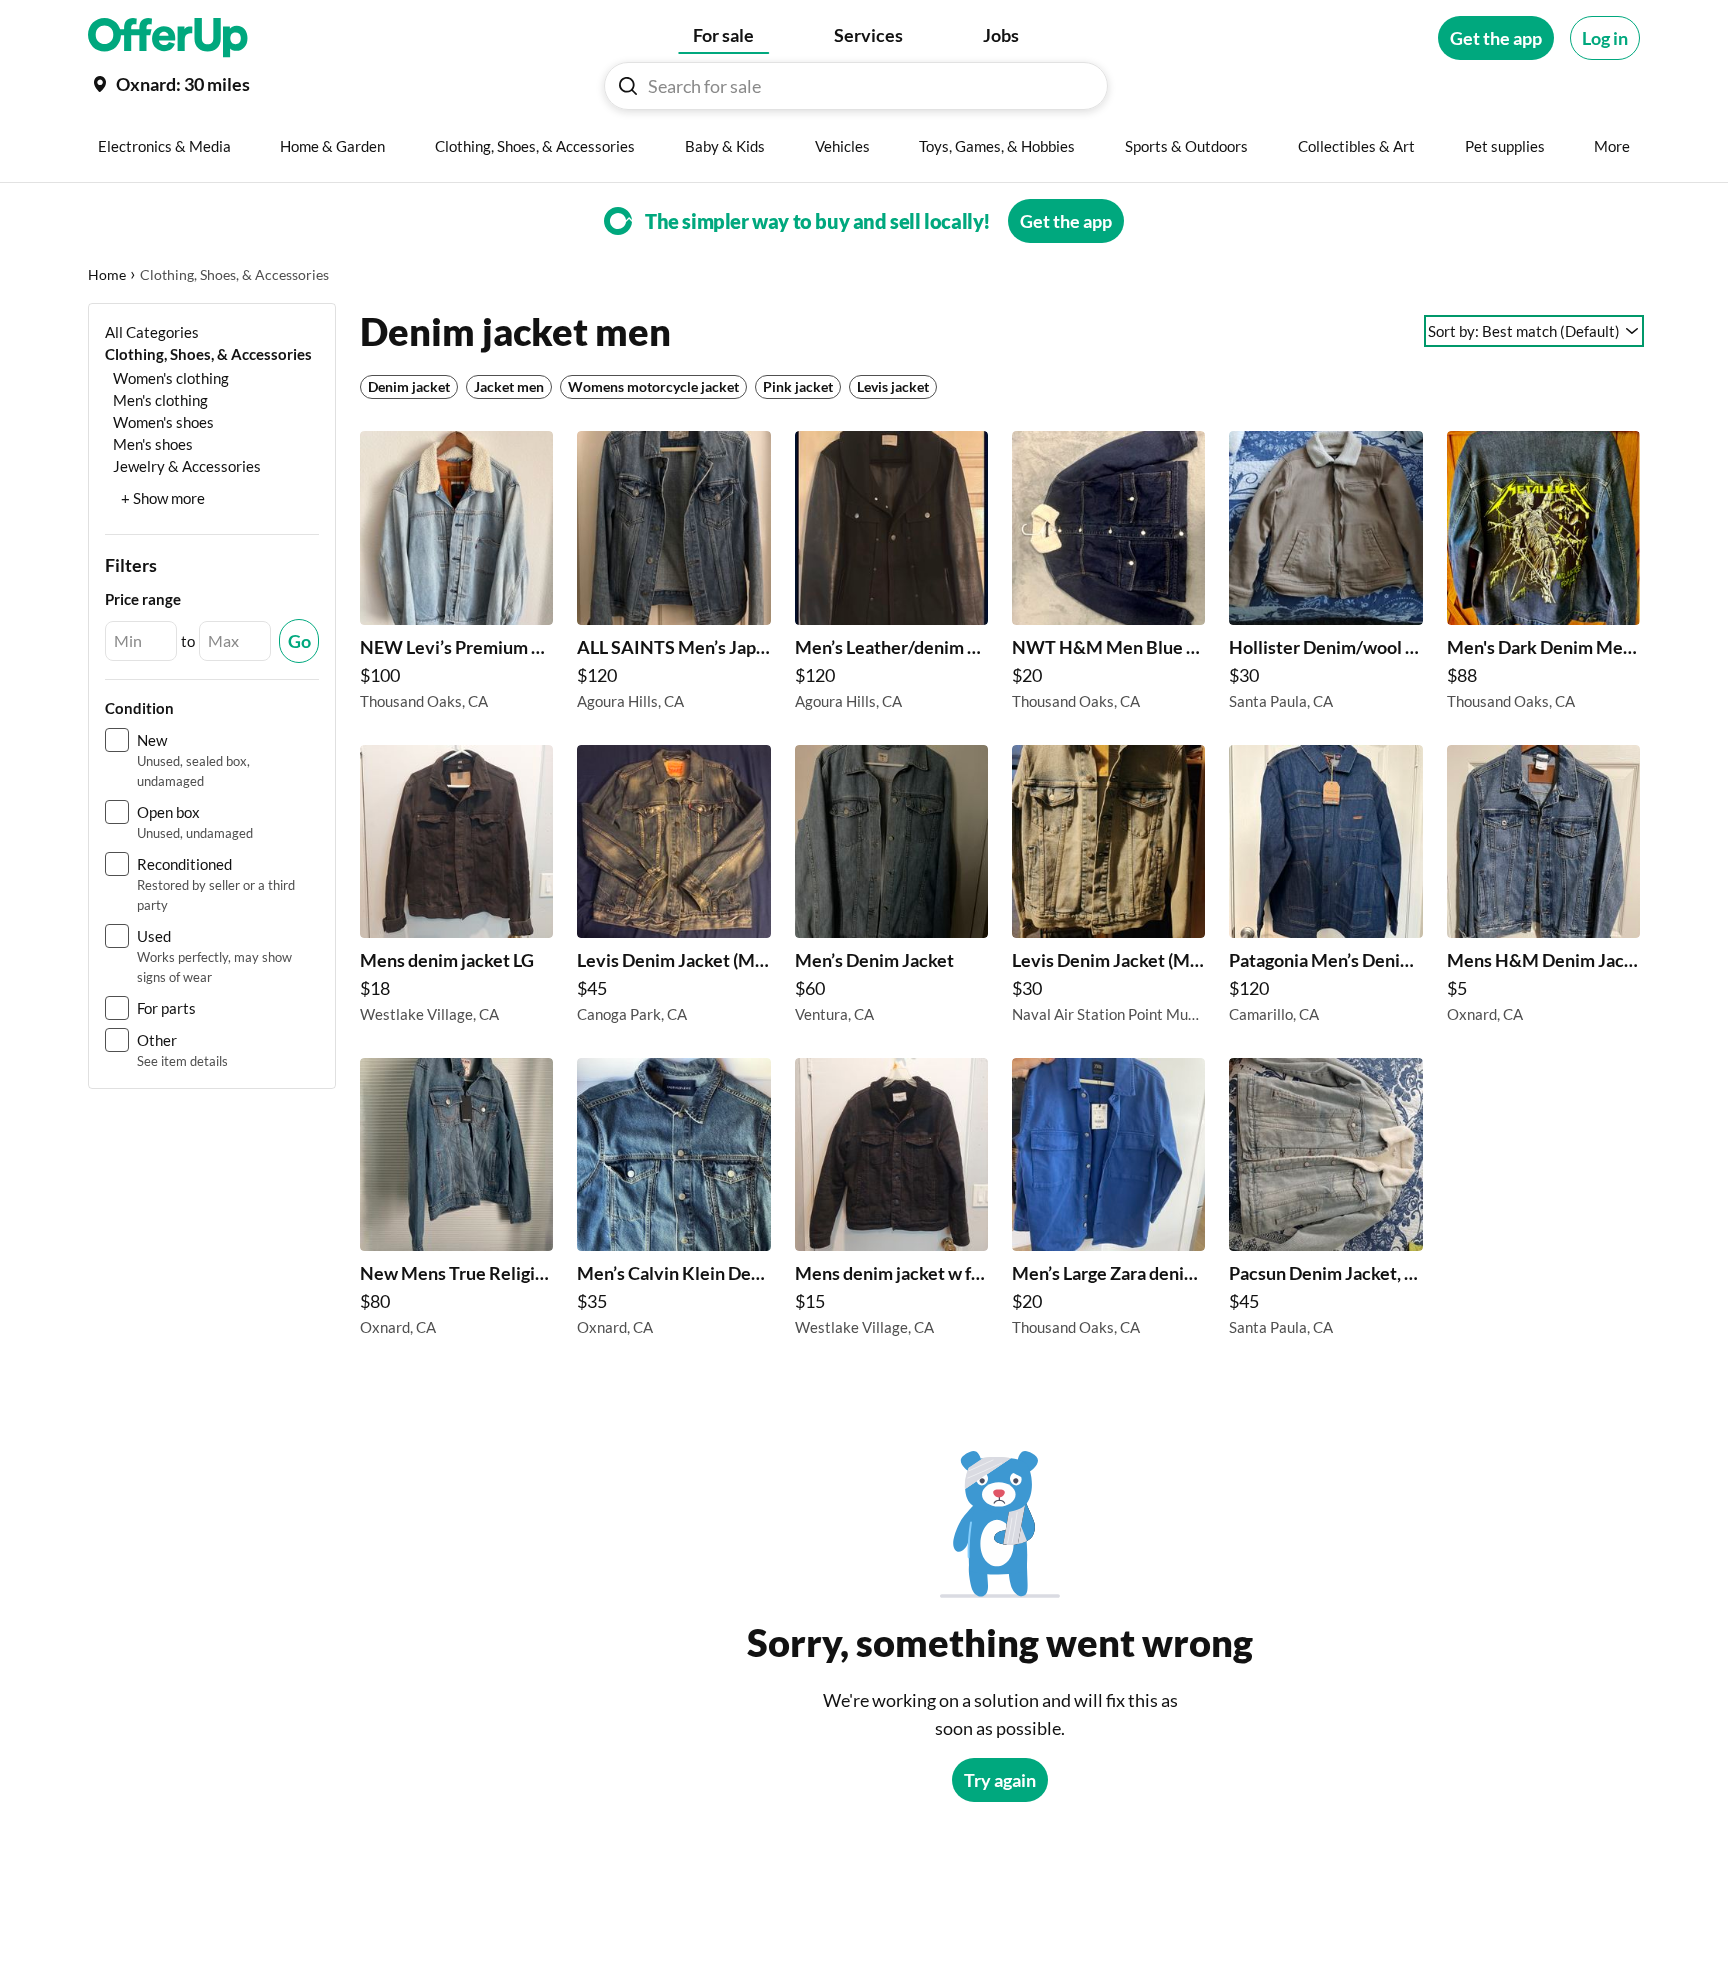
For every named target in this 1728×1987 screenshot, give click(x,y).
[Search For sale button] (628, 86)
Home (107, 274)
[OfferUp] (168, 38)
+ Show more (163, 498)
